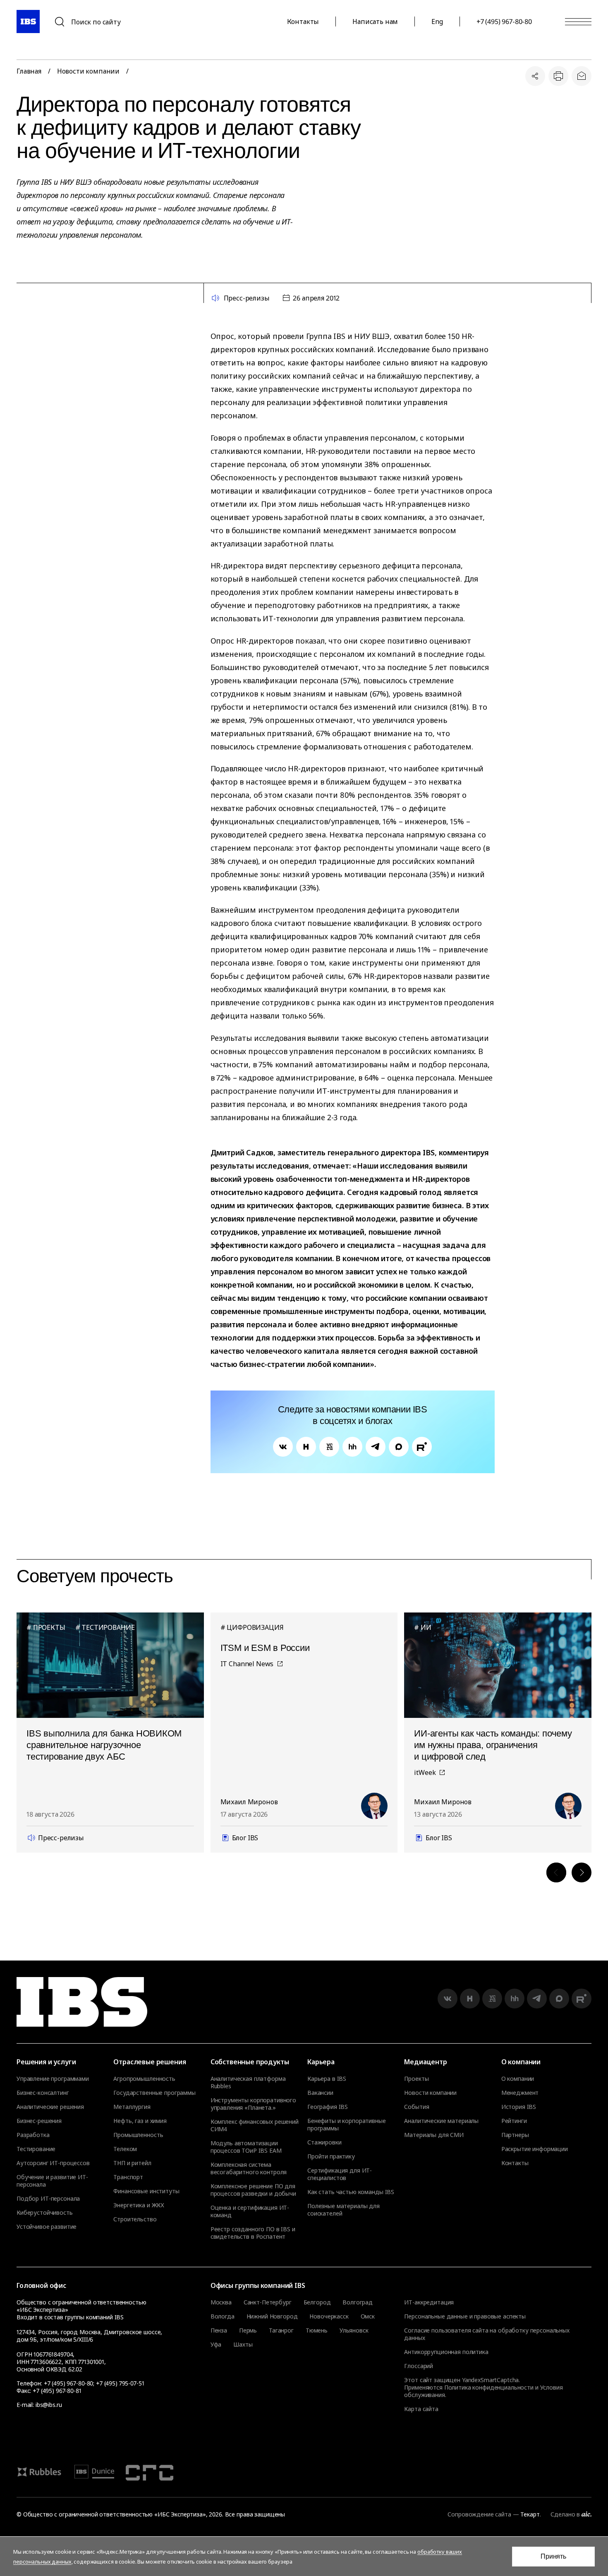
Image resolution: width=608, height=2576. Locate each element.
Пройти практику (331, 2156)
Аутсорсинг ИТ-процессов (53, 2163)
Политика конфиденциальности (489, 2387)
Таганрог (281, 2330)
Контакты (303, 21)
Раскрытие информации (535, 2149)
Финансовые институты (146, 2191)
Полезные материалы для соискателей (343, 2210)
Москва (221, 2302)
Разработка (33, 2135)
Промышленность (138, 2135)
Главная (29, 71)
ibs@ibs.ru (49, 2405)
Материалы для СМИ (434, 2135)
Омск (368, 2316)
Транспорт (128, 2177)
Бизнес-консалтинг (43, 2093)
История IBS (519, 2107)
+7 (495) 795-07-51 (120, 2383)
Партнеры (515, 2135)
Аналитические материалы (441, 2121)
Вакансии (320, 2093)
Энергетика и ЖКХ (139, 2205)
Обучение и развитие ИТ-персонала (52, 2181)
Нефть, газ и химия (140, 2121)
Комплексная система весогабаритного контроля (249, 2168)
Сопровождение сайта (479, 2514)
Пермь (248, 2330)
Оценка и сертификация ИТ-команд (250, 2211)
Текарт (530, 2514)
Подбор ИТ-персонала (48, 2199)
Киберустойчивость (45, 2213)
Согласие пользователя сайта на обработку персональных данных (487, 2334)
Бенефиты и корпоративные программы (347, 2125)
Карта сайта (421, 2409)
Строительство (135, 2219)
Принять (553, 2556)
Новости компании (88, 71)
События (417, 2107)
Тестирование (36, 2149)
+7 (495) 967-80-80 (504, 21)
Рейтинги (514, 2121)
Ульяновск (354, 2330)
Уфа (216, 2345)
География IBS (328, 2107)
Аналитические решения (50, 2107)
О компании (518, 2079)
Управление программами (53, 2079)
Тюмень (317, 2330)
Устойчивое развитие (47, 2227)
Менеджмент (520, 2093)
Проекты (416, 2079)
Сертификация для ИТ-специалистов (340, 2174)
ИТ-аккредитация (429, 2302)
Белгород (317, 2302)
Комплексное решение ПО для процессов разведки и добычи (253, 2190)
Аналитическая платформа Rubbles (248, 2082)
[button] (556, 1872)
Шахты (243, 2345)
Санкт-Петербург (268, 2302)
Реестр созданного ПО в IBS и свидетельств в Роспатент (253, 2233)
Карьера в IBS (327, 2079)
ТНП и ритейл (132, 2163)
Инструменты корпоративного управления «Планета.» (253, 2104)
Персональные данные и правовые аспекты (465, 2316)
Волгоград (358, 2302)
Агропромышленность (144, 2079)
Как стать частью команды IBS (351, 2192)
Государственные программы (154, 2093)
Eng (437, 21)
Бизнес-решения (39, 2121)
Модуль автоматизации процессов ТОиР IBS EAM (246, 2147)
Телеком (125, 2149)
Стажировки (324, 2142)
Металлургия (132, 2107)
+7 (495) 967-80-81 (57, 2391)
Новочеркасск (329, 2316)
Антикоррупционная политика (446, 2352)
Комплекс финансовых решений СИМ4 (255, 2125)
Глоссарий (419, 2366)
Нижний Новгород (272, 2316)
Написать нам (375, 21)
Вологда (223, 2316)
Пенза (219, 2330)
